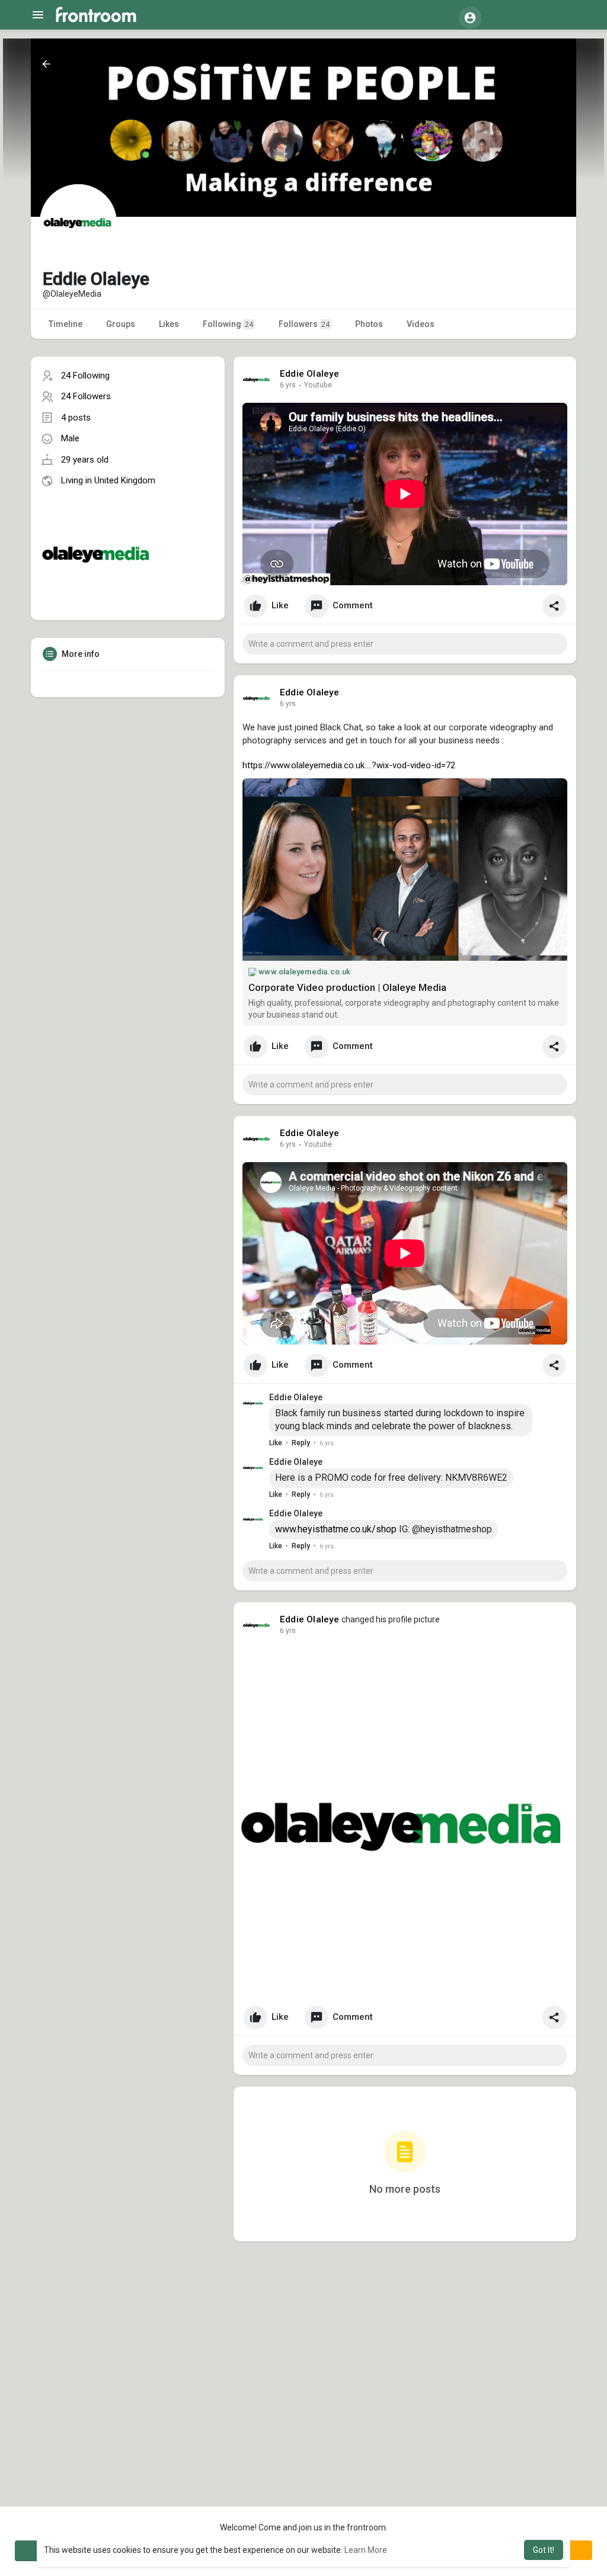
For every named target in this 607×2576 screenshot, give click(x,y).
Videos (421, 324)
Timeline (66, 324)
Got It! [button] (544, 2550)
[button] (470, 18)
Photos (369, 324)
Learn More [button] (366, 2550)
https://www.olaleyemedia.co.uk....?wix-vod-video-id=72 (349, 765)
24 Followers (86, 396)
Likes (169, 324)
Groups (121, 324)
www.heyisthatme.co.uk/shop (336, 1529)
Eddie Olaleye (310, 374)
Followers (304, 324)
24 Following (85, 376)
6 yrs (288, 385)
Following (228, 324)
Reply (301, 1443)
